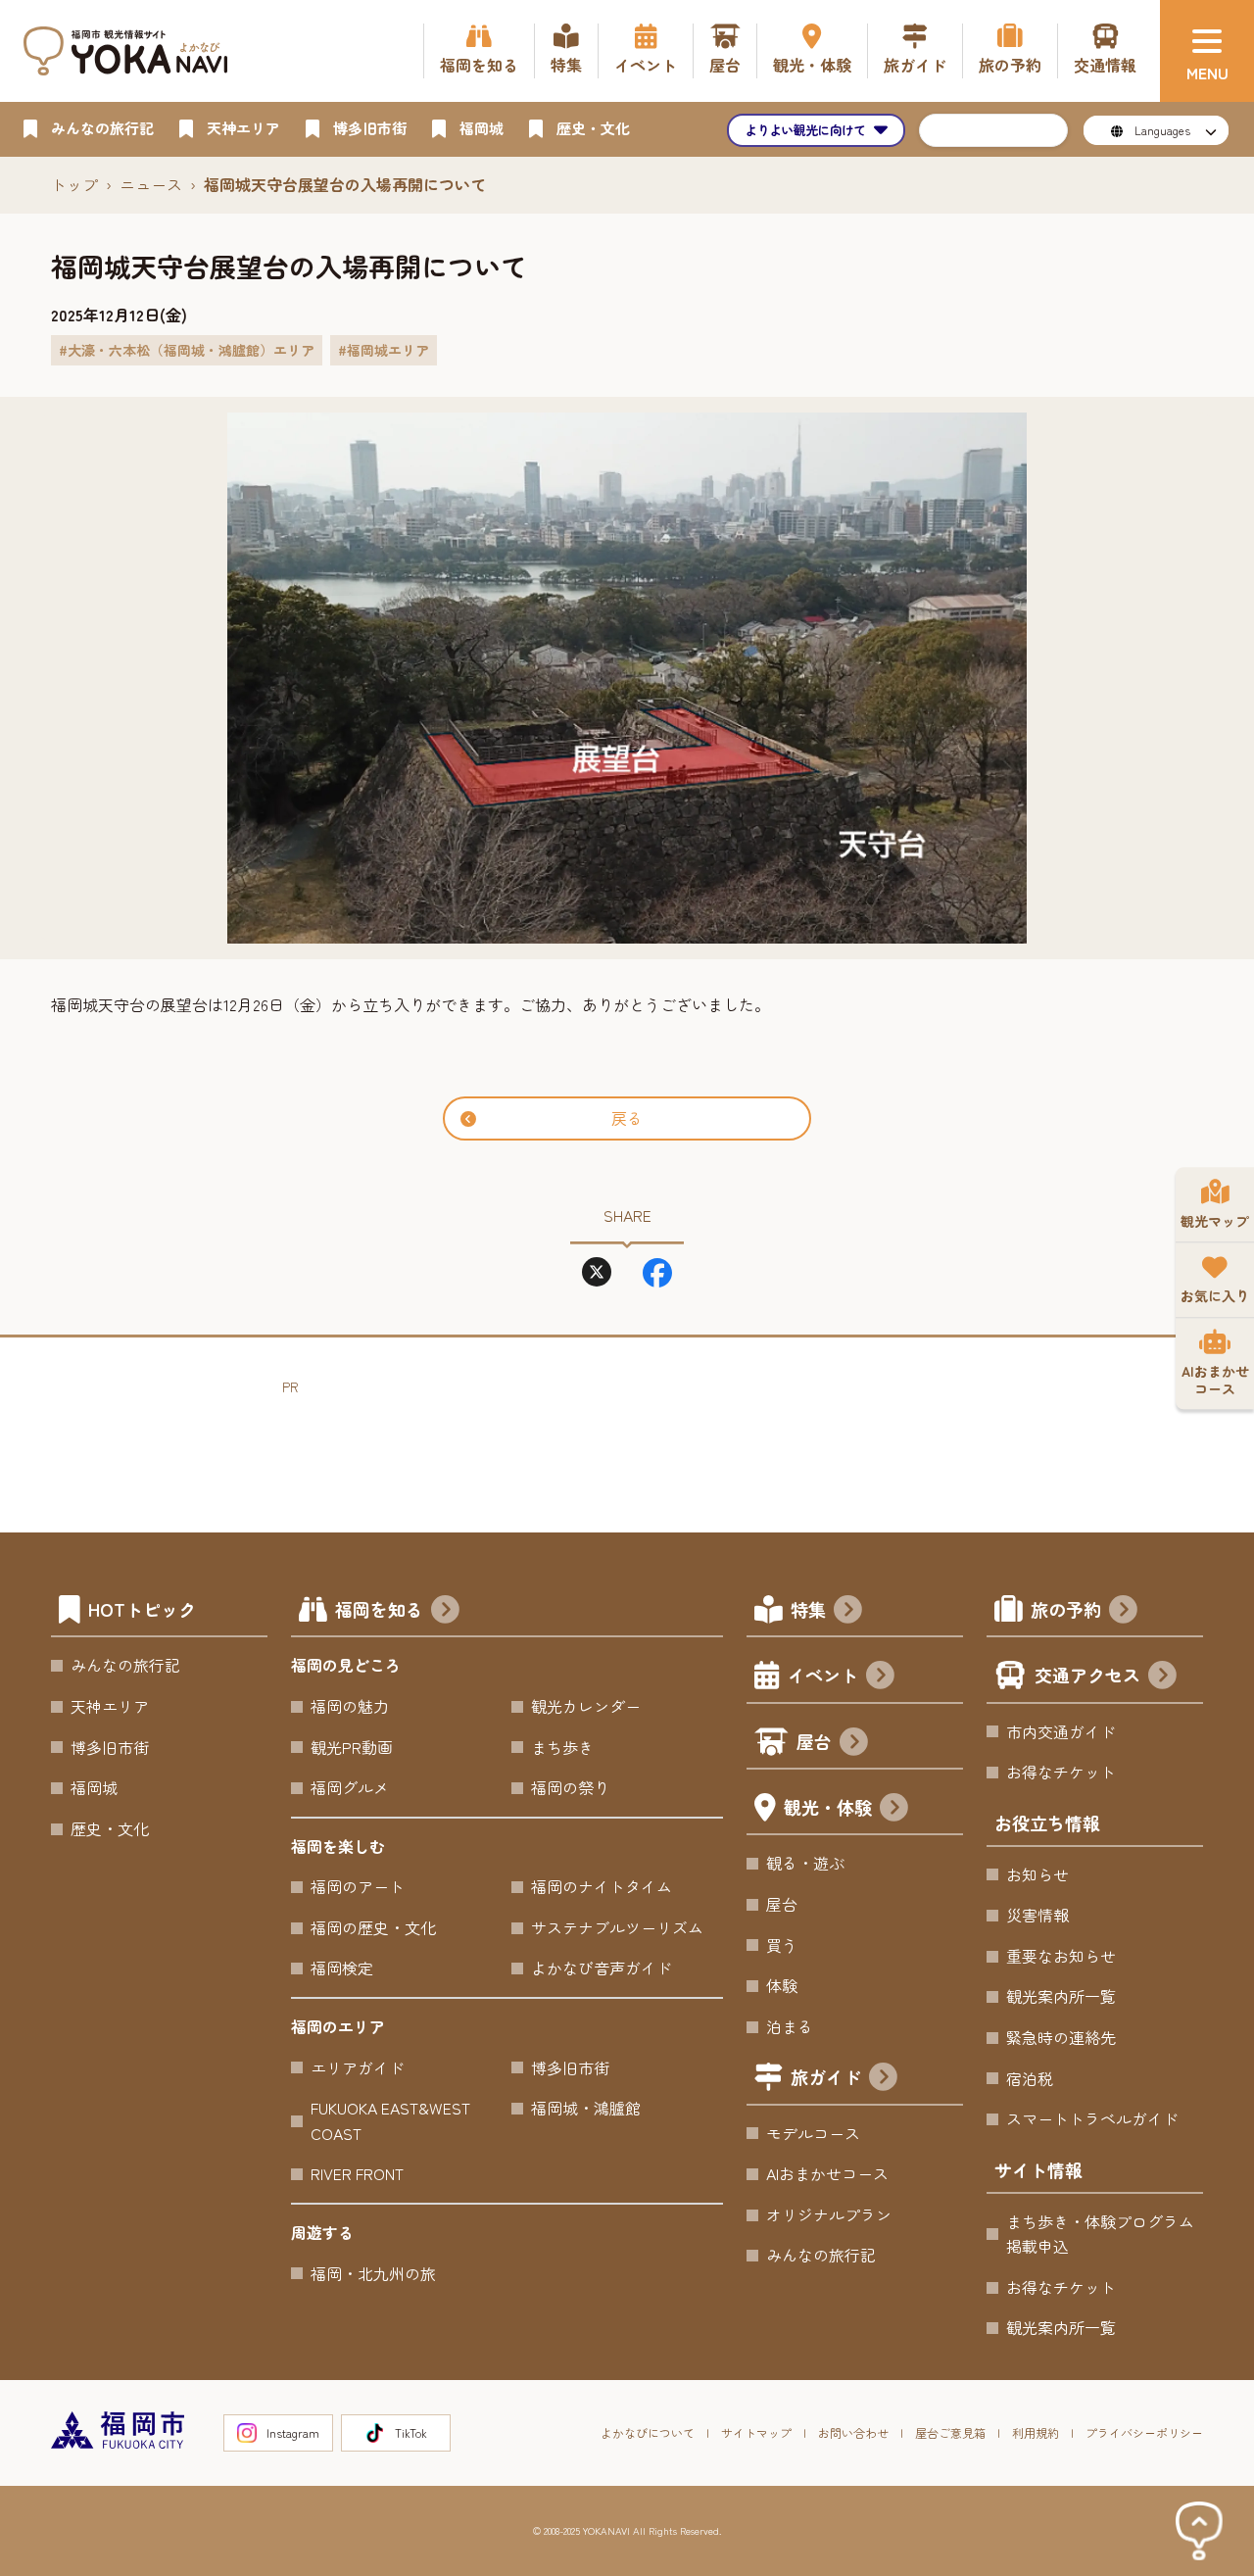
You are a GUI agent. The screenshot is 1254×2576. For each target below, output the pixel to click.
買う (782, 1945)
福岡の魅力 (350, 1706)
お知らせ (1037, 1874)
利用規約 (1036, 2432)
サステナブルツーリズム (617, 1927)
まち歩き (562, 1747)
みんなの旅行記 (125, 1665)
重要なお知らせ (1061, 1956)
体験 (782, 1985)
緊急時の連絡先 (1061, 2037)
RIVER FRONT (357, 2173)
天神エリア (110, 1706)
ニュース (151, 184)
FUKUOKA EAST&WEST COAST (390, 2120)
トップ (74, 184)
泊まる (790, 2026)
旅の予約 (1066, 1609)
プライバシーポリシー (1144, 2432)
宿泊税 (1030, 2078)
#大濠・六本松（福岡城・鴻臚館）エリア (187, 350)
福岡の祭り (570, 1787)
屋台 (814, 1741)
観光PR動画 (352, 1747)
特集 (808, 1609)
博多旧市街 (110, 1747)
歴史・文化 (110, 1828)
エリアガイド (358, 2067)
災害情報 (1037, 1915)
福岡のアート (358, 1886)
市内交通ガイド (1061, 1731)
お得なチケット (1061, 1772)
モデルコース (813, 2133)
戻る (627, 1118)
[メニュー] (1207, 51)
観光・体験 (828, 1807)
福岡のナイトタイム (602, 1886)
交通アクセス (1087, 1675)
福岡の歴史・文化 (373, 1927)
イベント (823, 1675)
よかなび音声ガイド (602, 1968)
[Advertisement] (639, 1442)
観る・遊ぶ (805, 1863)
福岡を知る (379, 1609)
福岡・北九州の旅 (373, 2273)
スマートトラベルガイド (1092, 2118)
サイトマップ (756, 2432)
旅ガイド (826, 2076)
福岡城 (94, 1787)
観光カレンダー (586, 1706)
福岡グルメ (350, 1787)
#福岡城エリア (384, 350)
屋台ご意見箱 (950, 2432)
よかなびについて (648, 2432)
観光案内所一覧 (1061, 1996)
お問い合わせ (853, 2432)
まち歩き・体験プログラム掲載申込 (1100, 2234)
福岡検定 (342, 1968)
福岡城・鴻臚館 (586, 2108)
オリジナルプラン (829, 2214)
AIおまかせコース (827, 2173)
